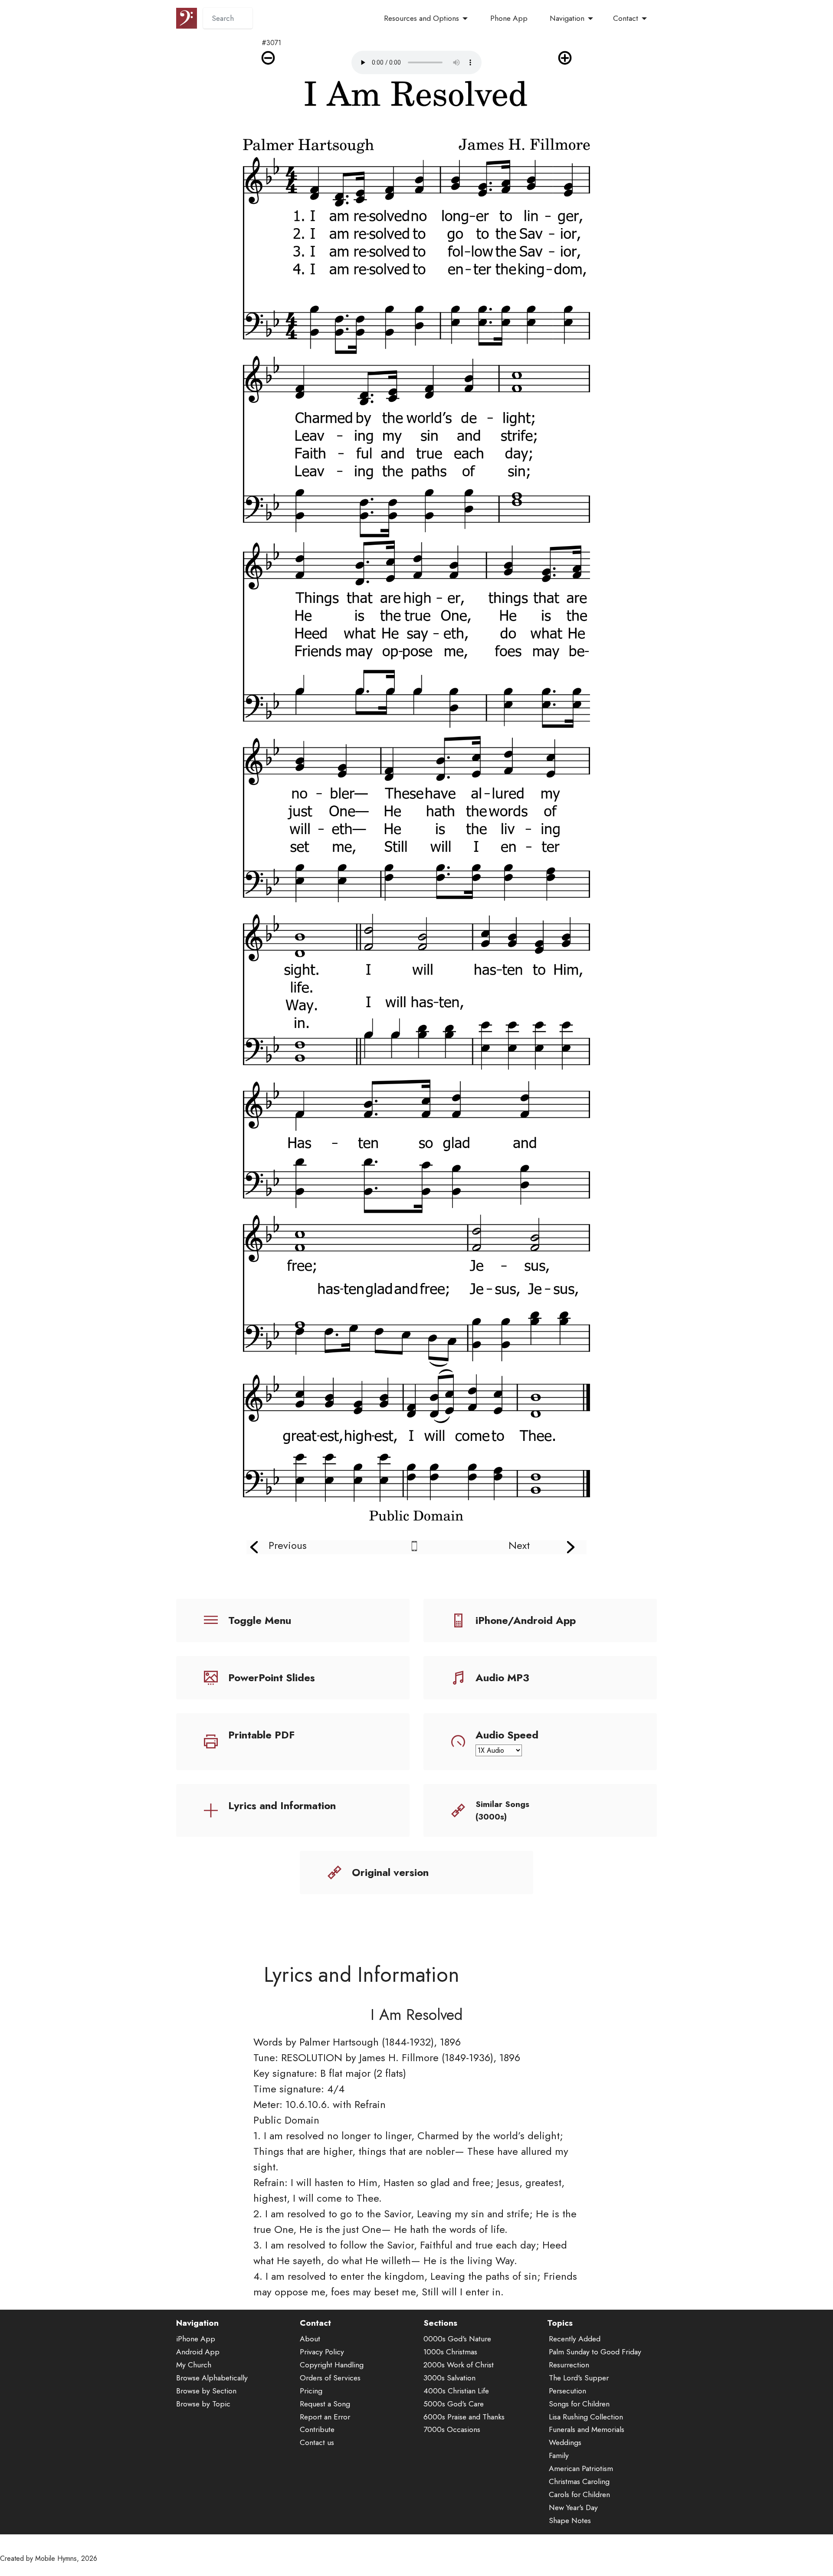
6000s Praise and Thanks (464, 2417)
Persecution (567, 2391)
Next (519, 1545)
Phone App (509, 18)
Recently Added (575, 2339)
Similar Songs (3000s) (502, 1810)
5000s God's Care (454, 2404)
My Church (194, 2365)
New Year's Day (573, 2507)
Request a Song (325, 2404)
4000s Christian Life (456, 2391)
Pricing (311, 2391)
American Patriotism (581, 2468)
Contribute (317, 2429)
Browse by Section (206, 2391)
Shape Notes (570, 2520)
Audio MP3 (502, 1678)
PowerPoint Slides (272, 1678)
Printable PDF (261, 1735)
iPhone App (196, 2339)
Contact (626, 18)
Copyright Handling (332, 2365)
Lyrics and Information (282, 1805)
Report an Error (325, 2417)
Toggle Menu (260, 1620)
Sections (440, 2323)
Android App (198, 2352)
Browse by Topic (203, 2404)
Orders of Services (330, 2378)
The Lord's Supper (579, 2378)
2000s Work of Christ (459, 2365)
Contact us (317, 2442)
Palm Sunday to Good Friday (595, 2352)
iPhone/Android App (526, 1620)
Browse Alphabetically (212, 2378)
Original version (390, 1872)
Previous (288, 1545)
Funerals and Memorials (587, 2429)
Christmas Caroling (579, 2481)
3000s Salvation (449, 2378)
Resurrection (569, 2365)
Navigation (567, 18)
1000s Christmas (450, 2352)
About (310, 2339)
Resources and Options (421, 18)
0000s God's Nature (457, 2339)
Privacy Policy (322, 2352)
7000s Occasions (452, 2429)
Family (559, 2455)
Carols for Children (579, 2494)
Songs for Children (579, 2404)
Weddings (565, 2442)
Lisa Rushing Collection (586, 2417)
